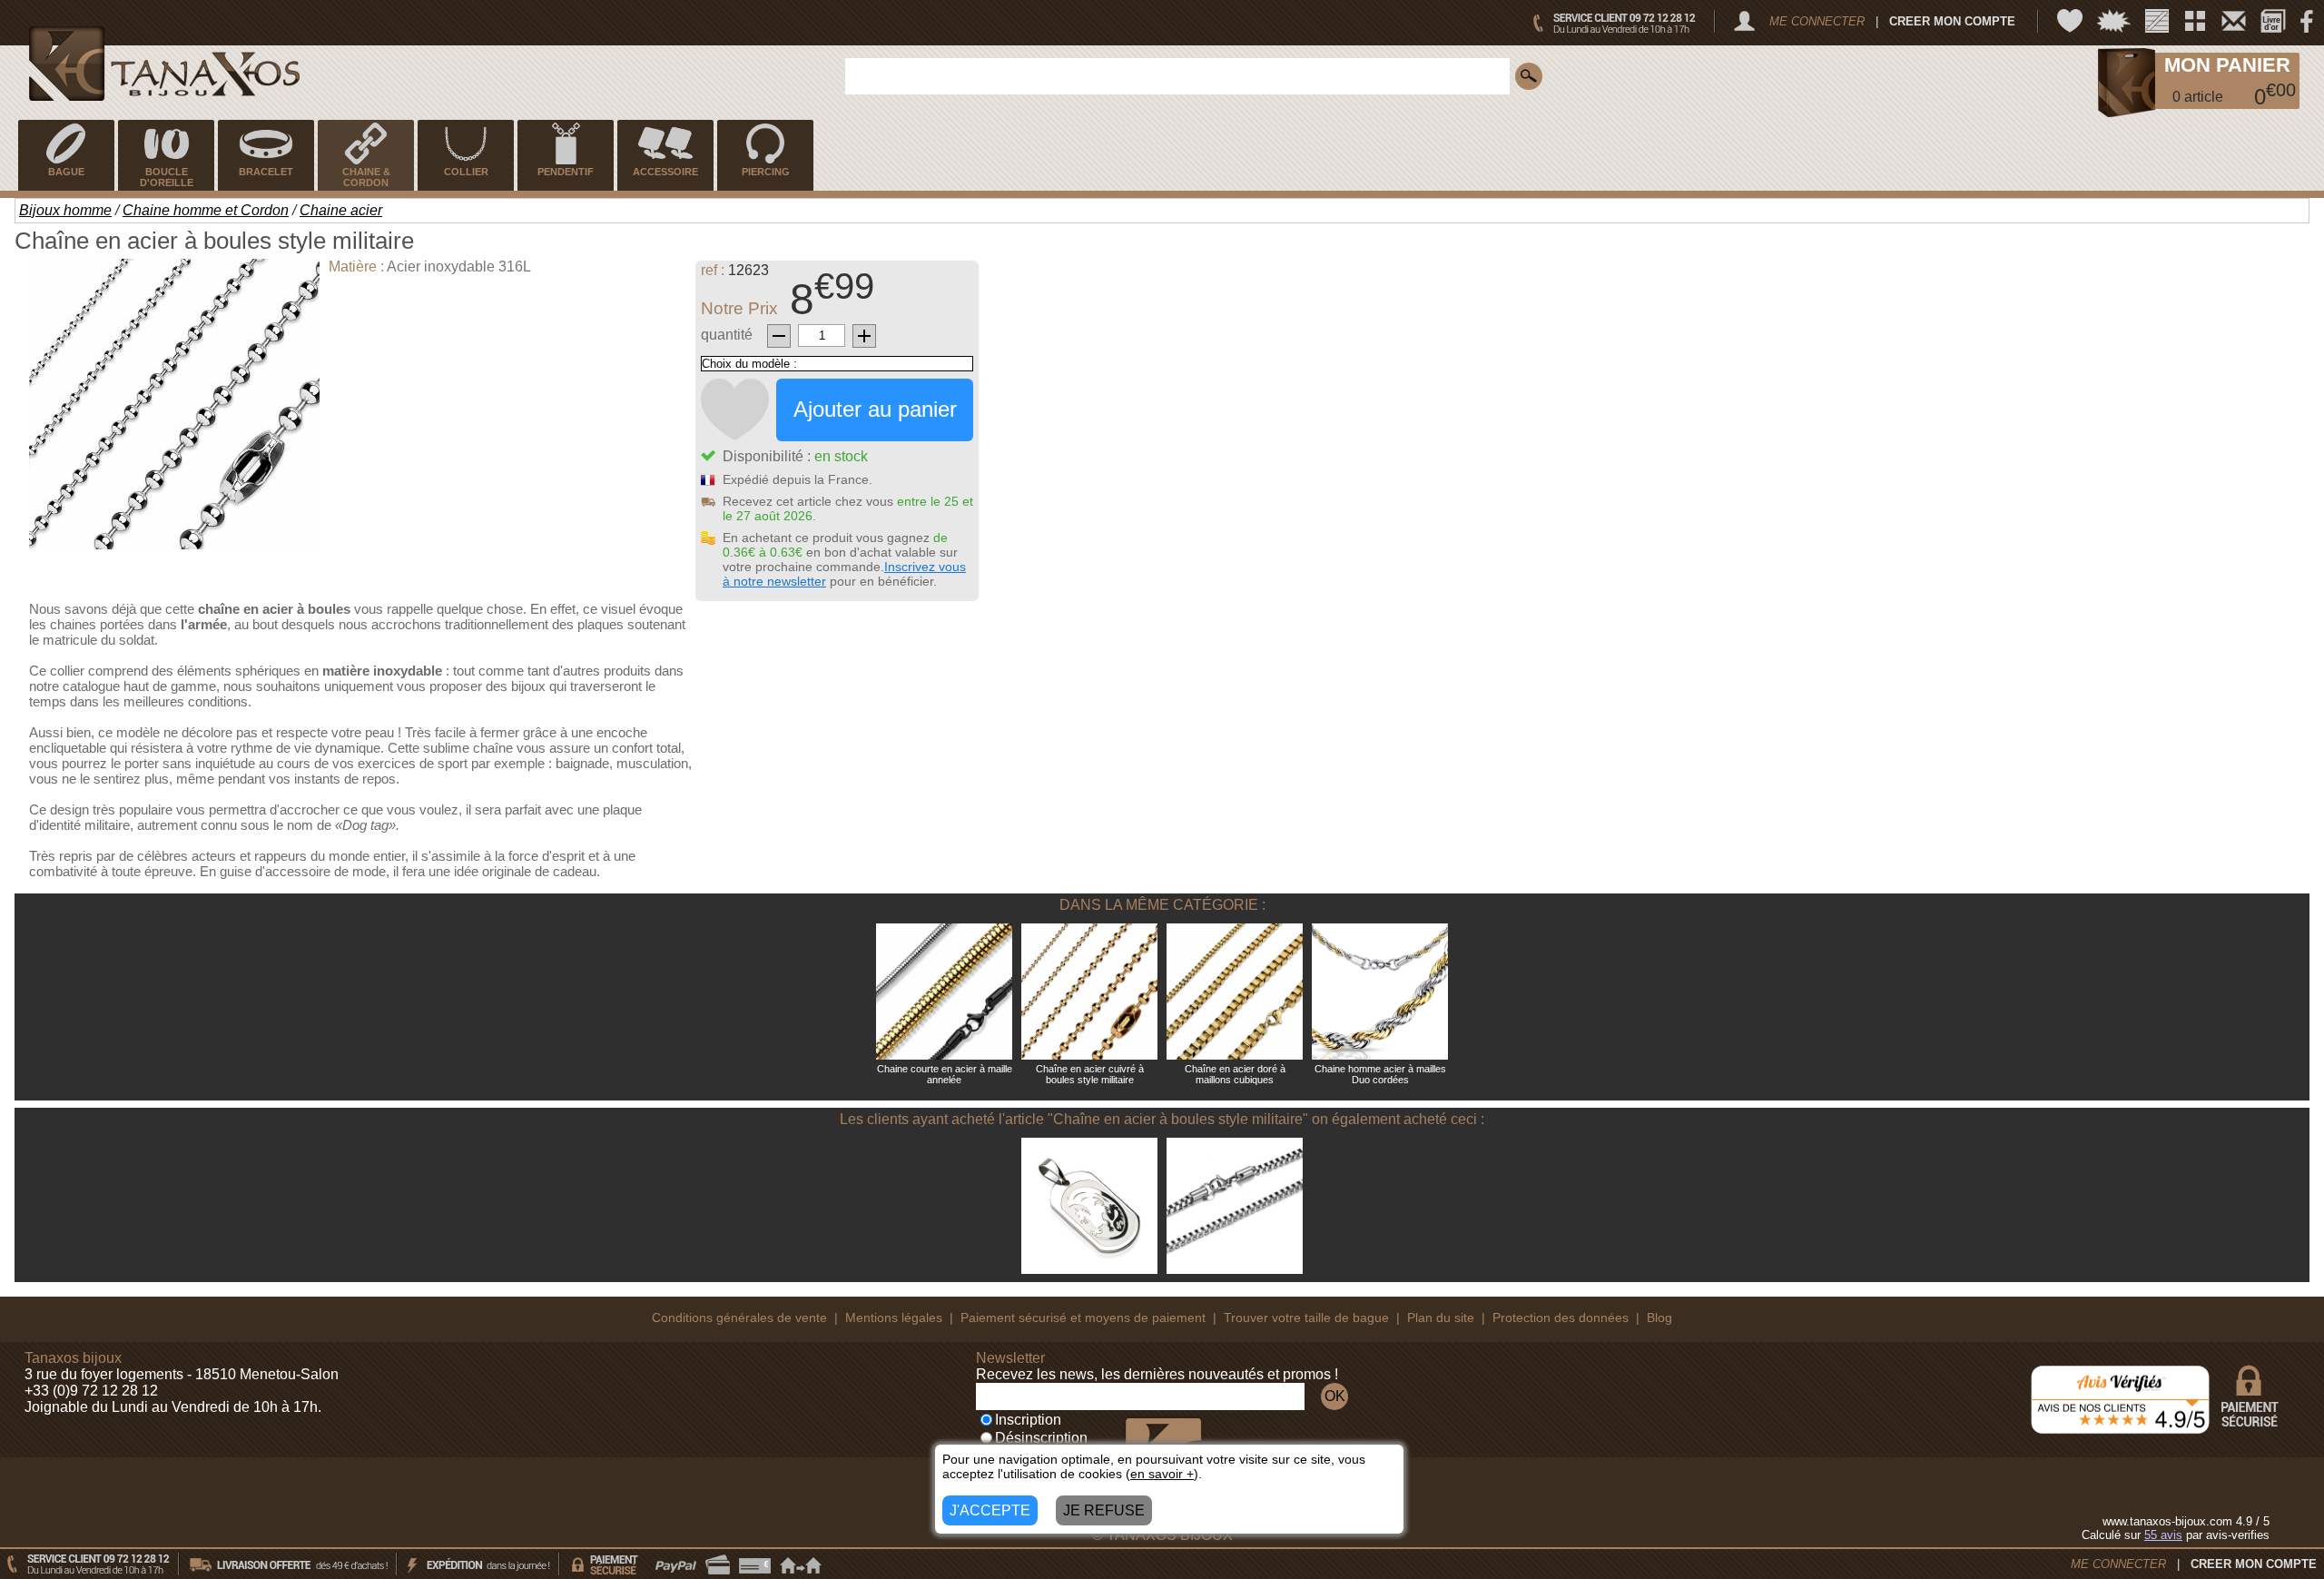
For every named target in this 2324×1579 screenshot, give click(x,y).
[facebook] (2307, 21)
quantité (727, 335)
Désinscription (1041, 1438)
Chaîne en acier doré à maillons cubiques (1235, 1074)
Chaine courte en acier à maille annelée (945, 1074)
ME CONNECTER (1817, 21)
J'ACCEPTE (990, 1510)
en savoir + (1162, 1474)
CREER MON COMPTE (1952, 21)
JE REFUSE (1104, 1510)
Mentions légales (894, 1317)
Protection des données (1561, 1317)
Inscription (1028, 1420)
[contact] (2234, 21)
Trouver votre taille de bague (1306, 1317)
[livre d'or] (2273, 21)
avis (2163, 1535)
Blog (1659, 1317)
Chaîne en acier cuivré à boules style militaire (1090, 1074)
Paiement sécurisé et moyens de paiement (1083, 1317)
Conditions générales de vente (739, 1317)
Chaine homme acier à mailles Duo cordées (1380, 1074)
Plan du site (1441, 1317)
